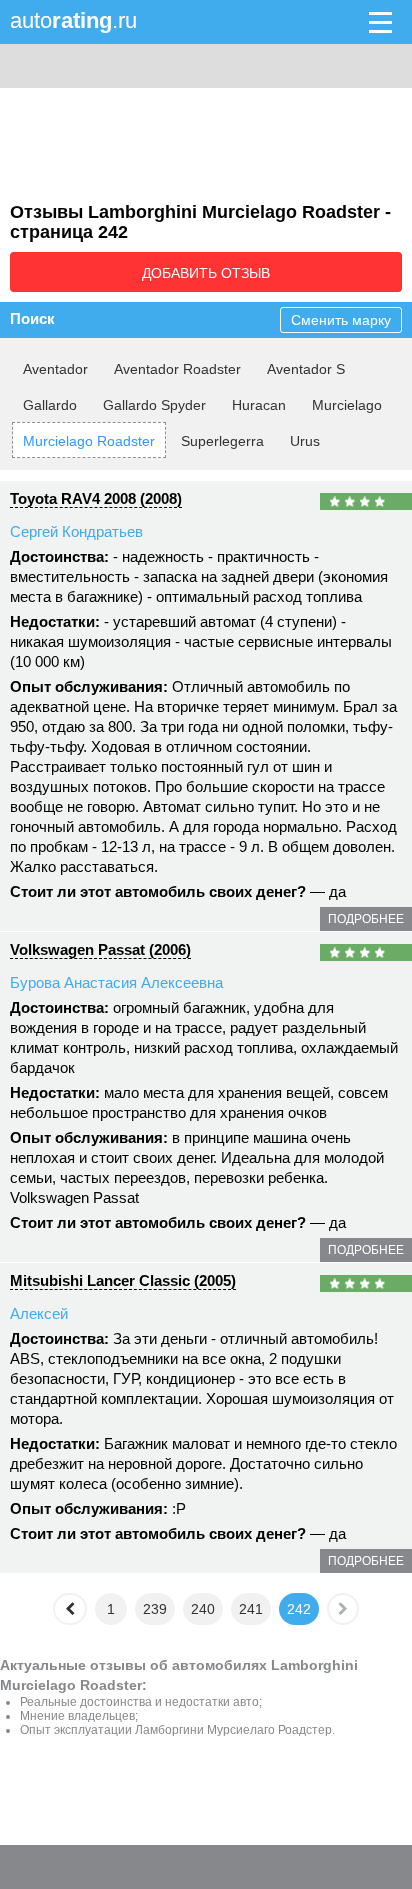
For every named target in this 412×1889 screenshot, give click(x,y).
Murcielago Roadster (89, 441)
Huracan (259, 405)
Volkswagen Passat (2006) (100, 949)
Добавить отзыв (206, 273)
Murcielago (347, 405)
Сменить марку (341, 320)
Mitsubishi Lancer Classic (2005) (123, 1280)
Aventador (55, 369)
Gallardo (50, 405)
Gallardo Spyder (154, 405)
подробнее (366, 919)
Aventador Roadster (177, 369)
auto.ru (73, 20)
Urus (305, 441)
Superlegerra (222, 441)
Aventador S (306, 369)
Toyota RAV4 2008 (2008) (96, 498)
